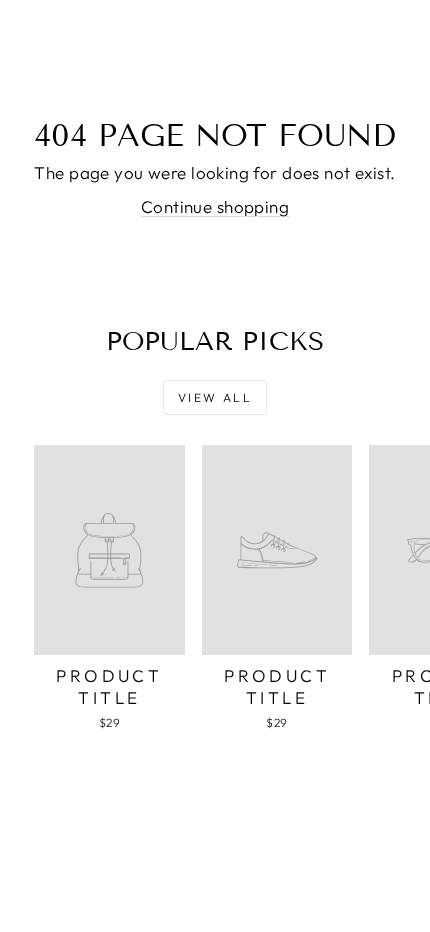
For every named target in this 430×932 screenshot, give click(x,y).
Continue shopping (215, 206)
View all (215, 397)
